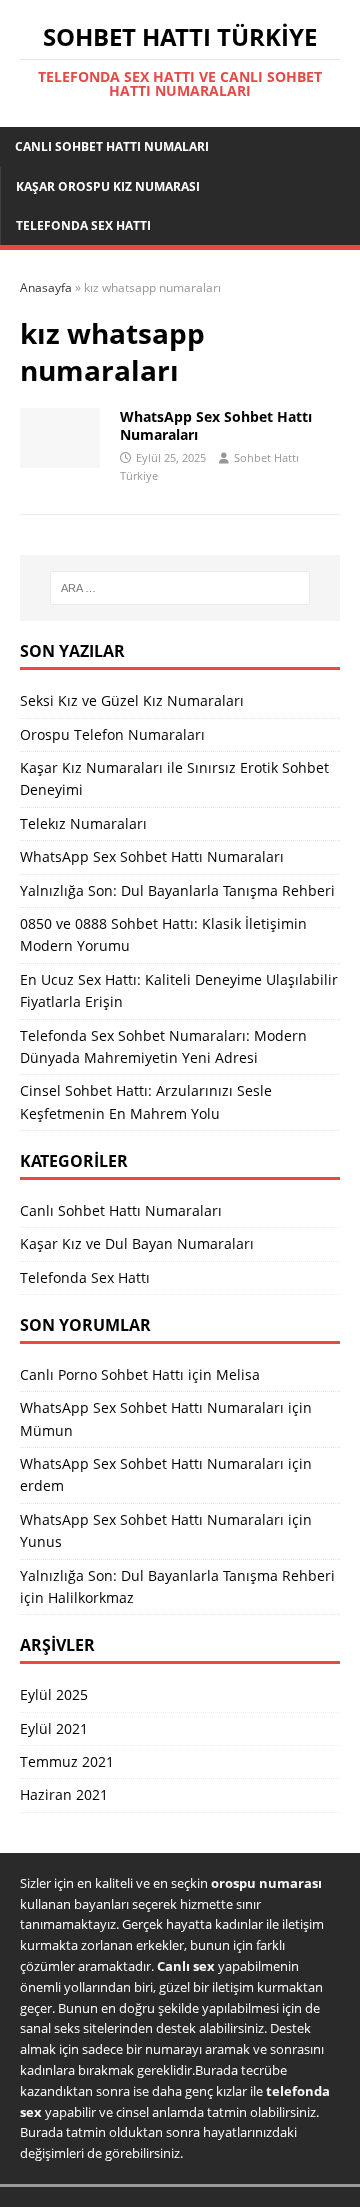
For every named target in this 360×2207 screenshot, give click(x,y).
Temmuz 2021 (67, 1761)
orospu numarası (266, 1883)
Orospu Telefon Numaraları (112, 734)
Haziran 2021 (64, 1794)
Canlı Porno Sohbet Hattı (102, 1374)
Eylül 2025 (54, 1694)
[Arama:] (180, 588)
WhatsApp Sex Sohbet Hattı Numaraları (216, 425)
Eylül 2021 (54, 1728)
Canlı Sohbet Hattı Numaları (112, 146)
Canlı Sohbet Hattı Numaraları (121, 1210)
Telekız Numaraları (83, 823)
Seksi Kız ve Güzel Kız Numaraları (132, 700)
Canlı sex (186, 1966)
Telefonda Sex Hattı (83, 225)
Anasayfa (46, 287)
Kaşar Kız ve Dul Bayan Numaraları (137, 1243)
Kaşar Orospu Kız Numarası (108, 186)
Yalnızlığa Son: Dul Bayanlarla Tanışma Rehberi (177, 890)
